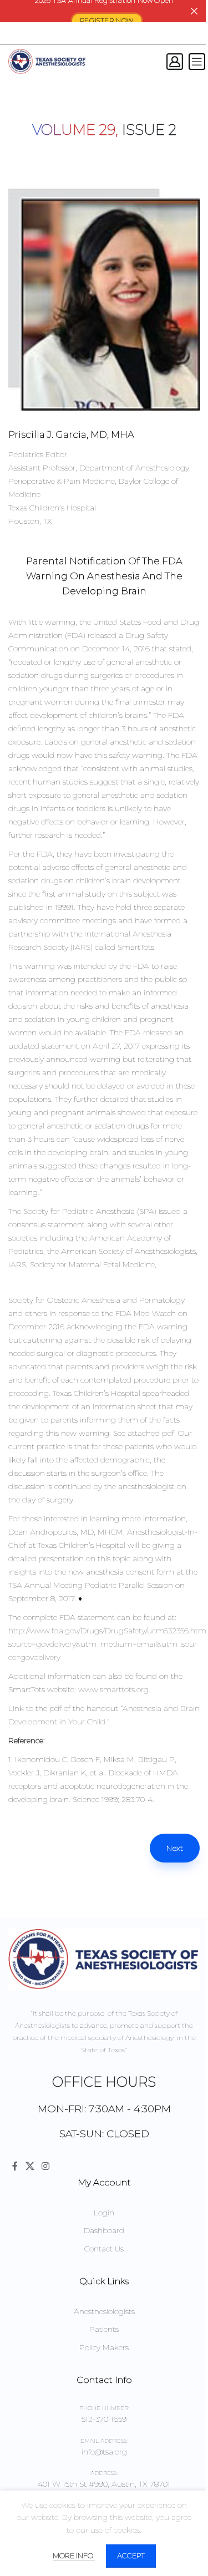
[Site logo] (47, 61)
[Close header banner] (194, 11)
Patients (104, 2329)
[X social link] (30, 2166)
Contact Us (104, 2249)
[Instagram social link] (45, 2166)
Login (104, 2213)
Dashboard (104, 2230)
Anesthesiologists (104, 2311)
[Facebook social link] (15, 2166)
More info (74, 2555)
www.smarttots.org (113, 1689)
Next (175, 1848)
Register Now (107, 21)
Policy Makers (104, 2347)
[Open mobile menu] (197, 62)
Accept (131, 2555)
